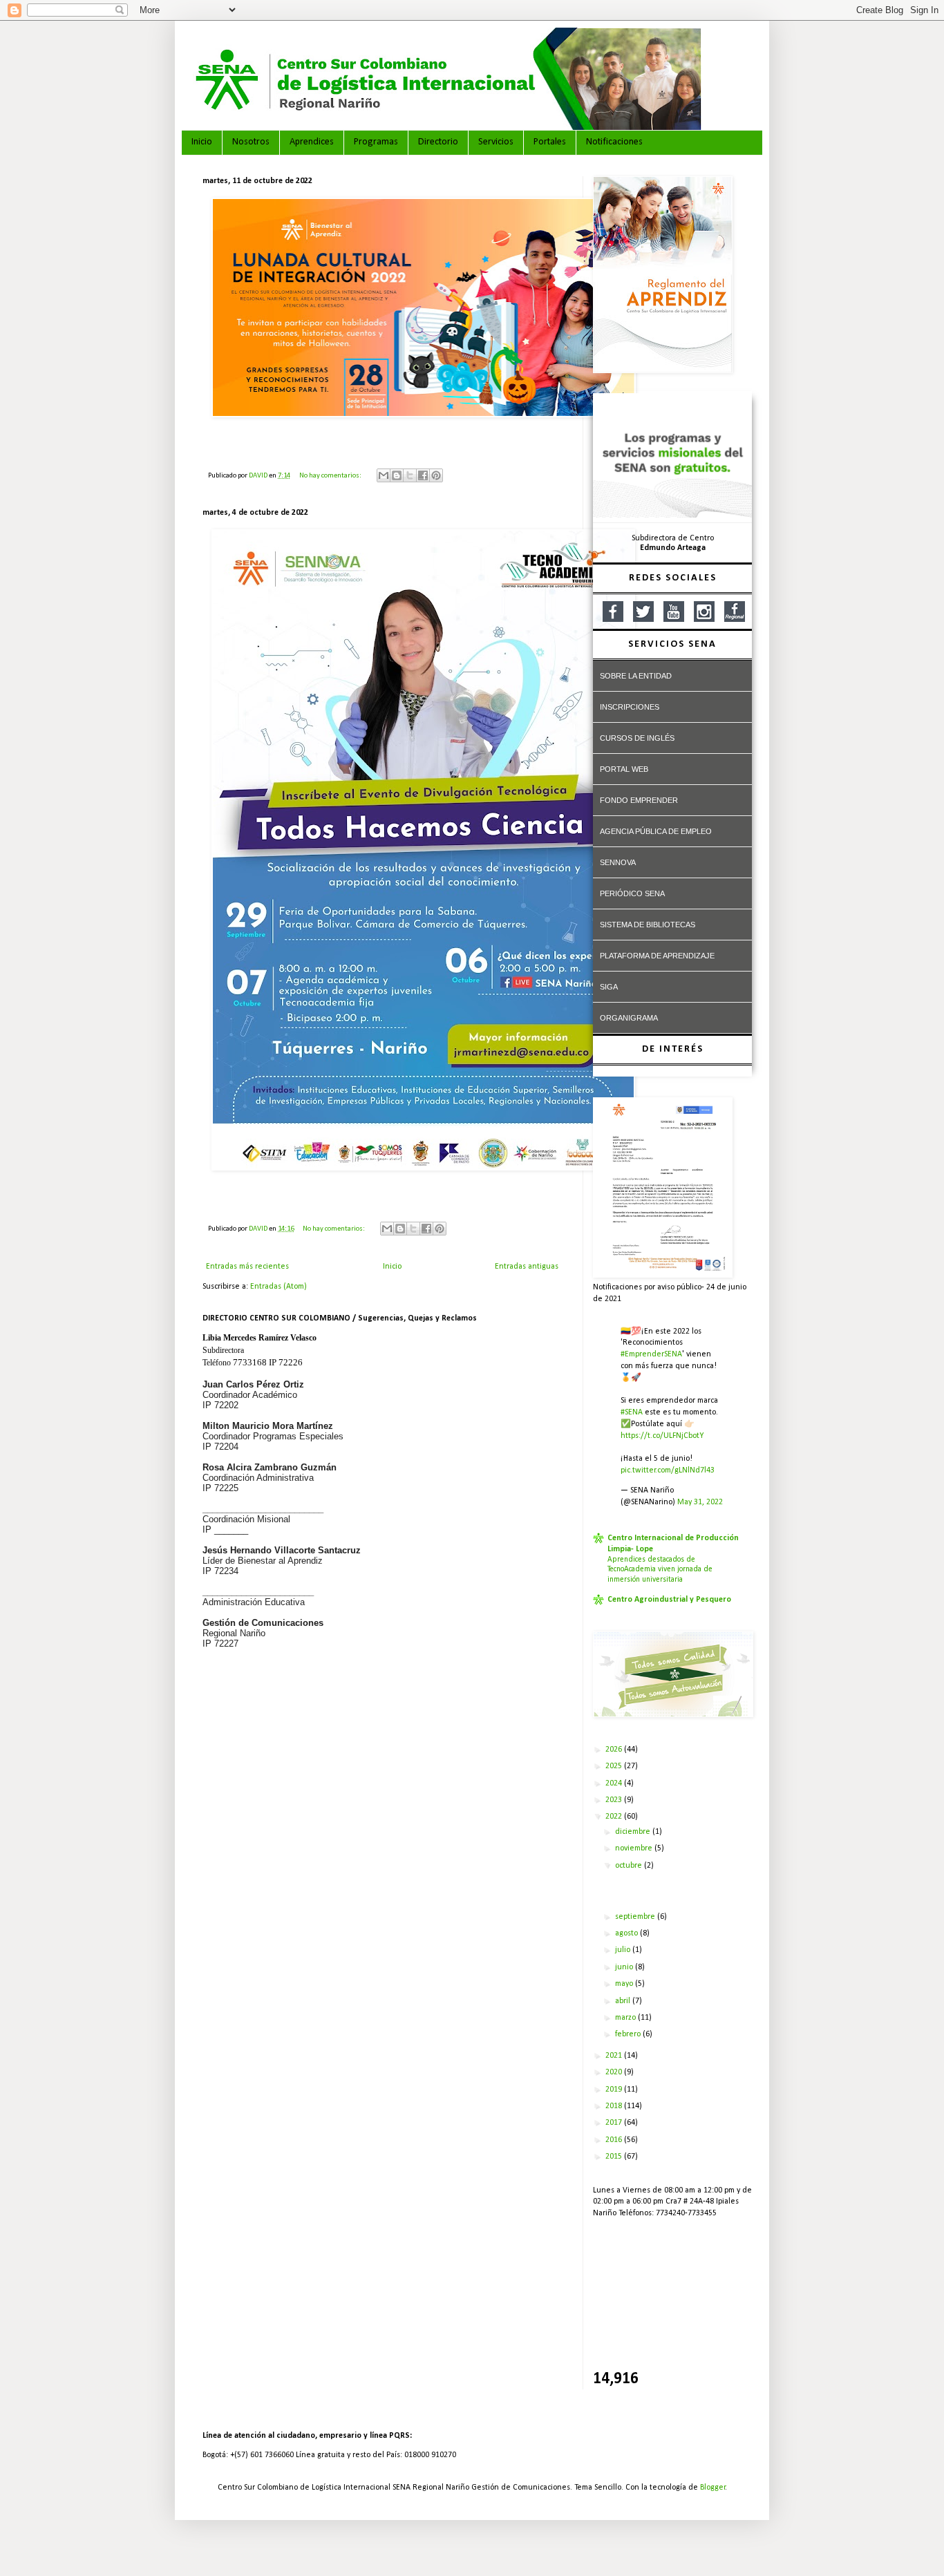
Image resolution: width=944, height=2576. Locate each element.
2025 (615, 1766)
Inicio (202, 142)
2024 (615, 1783)
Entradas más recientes (247, 1267)
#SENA (632, 1412)
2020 (615, 2072)
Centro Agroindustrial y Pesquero (669, 1600)
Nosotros (251, 142)
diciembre (634, 1832)
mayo (625, 1984)
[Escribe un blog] (397, 475)
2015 (615, 2157)
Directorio (438, 142)
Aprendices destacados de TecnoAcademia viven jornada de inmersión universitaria (660, 1570)
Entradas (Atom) (279, 1287)
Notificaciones (614, 142)
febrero (629, 2034)
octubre (630, 1866)
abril (624, 2001)
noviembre (635, 1848)
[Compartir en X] (410, 475)
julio (624, 1950)
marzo (626, 2018)
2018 (615, 2106)
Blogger (713, 2488)
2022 (615, 1817)
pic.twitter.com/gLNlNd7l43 (668, 1470)
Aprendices (312, 142)
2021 (615, 2056)
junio (625, 1967)
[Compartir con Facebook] (423, 475)
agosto (627, 1933)
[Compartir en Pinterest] (436, 475)
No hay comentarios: (331, 476)
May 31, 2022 (700, 1502)
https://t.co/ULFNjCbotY (662, 1436)
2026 (615, 1750)
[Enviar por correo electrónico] (384, 475)
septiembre (636, 1917)
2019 (615, 2090)
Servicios (496, 142)
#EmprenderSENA (651, 1354)
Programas (376, 142)
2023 (615, 1800)
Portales (550, 142)
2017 (615, 2123)
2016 (615, 2140)
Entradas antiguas (527, 1267)
